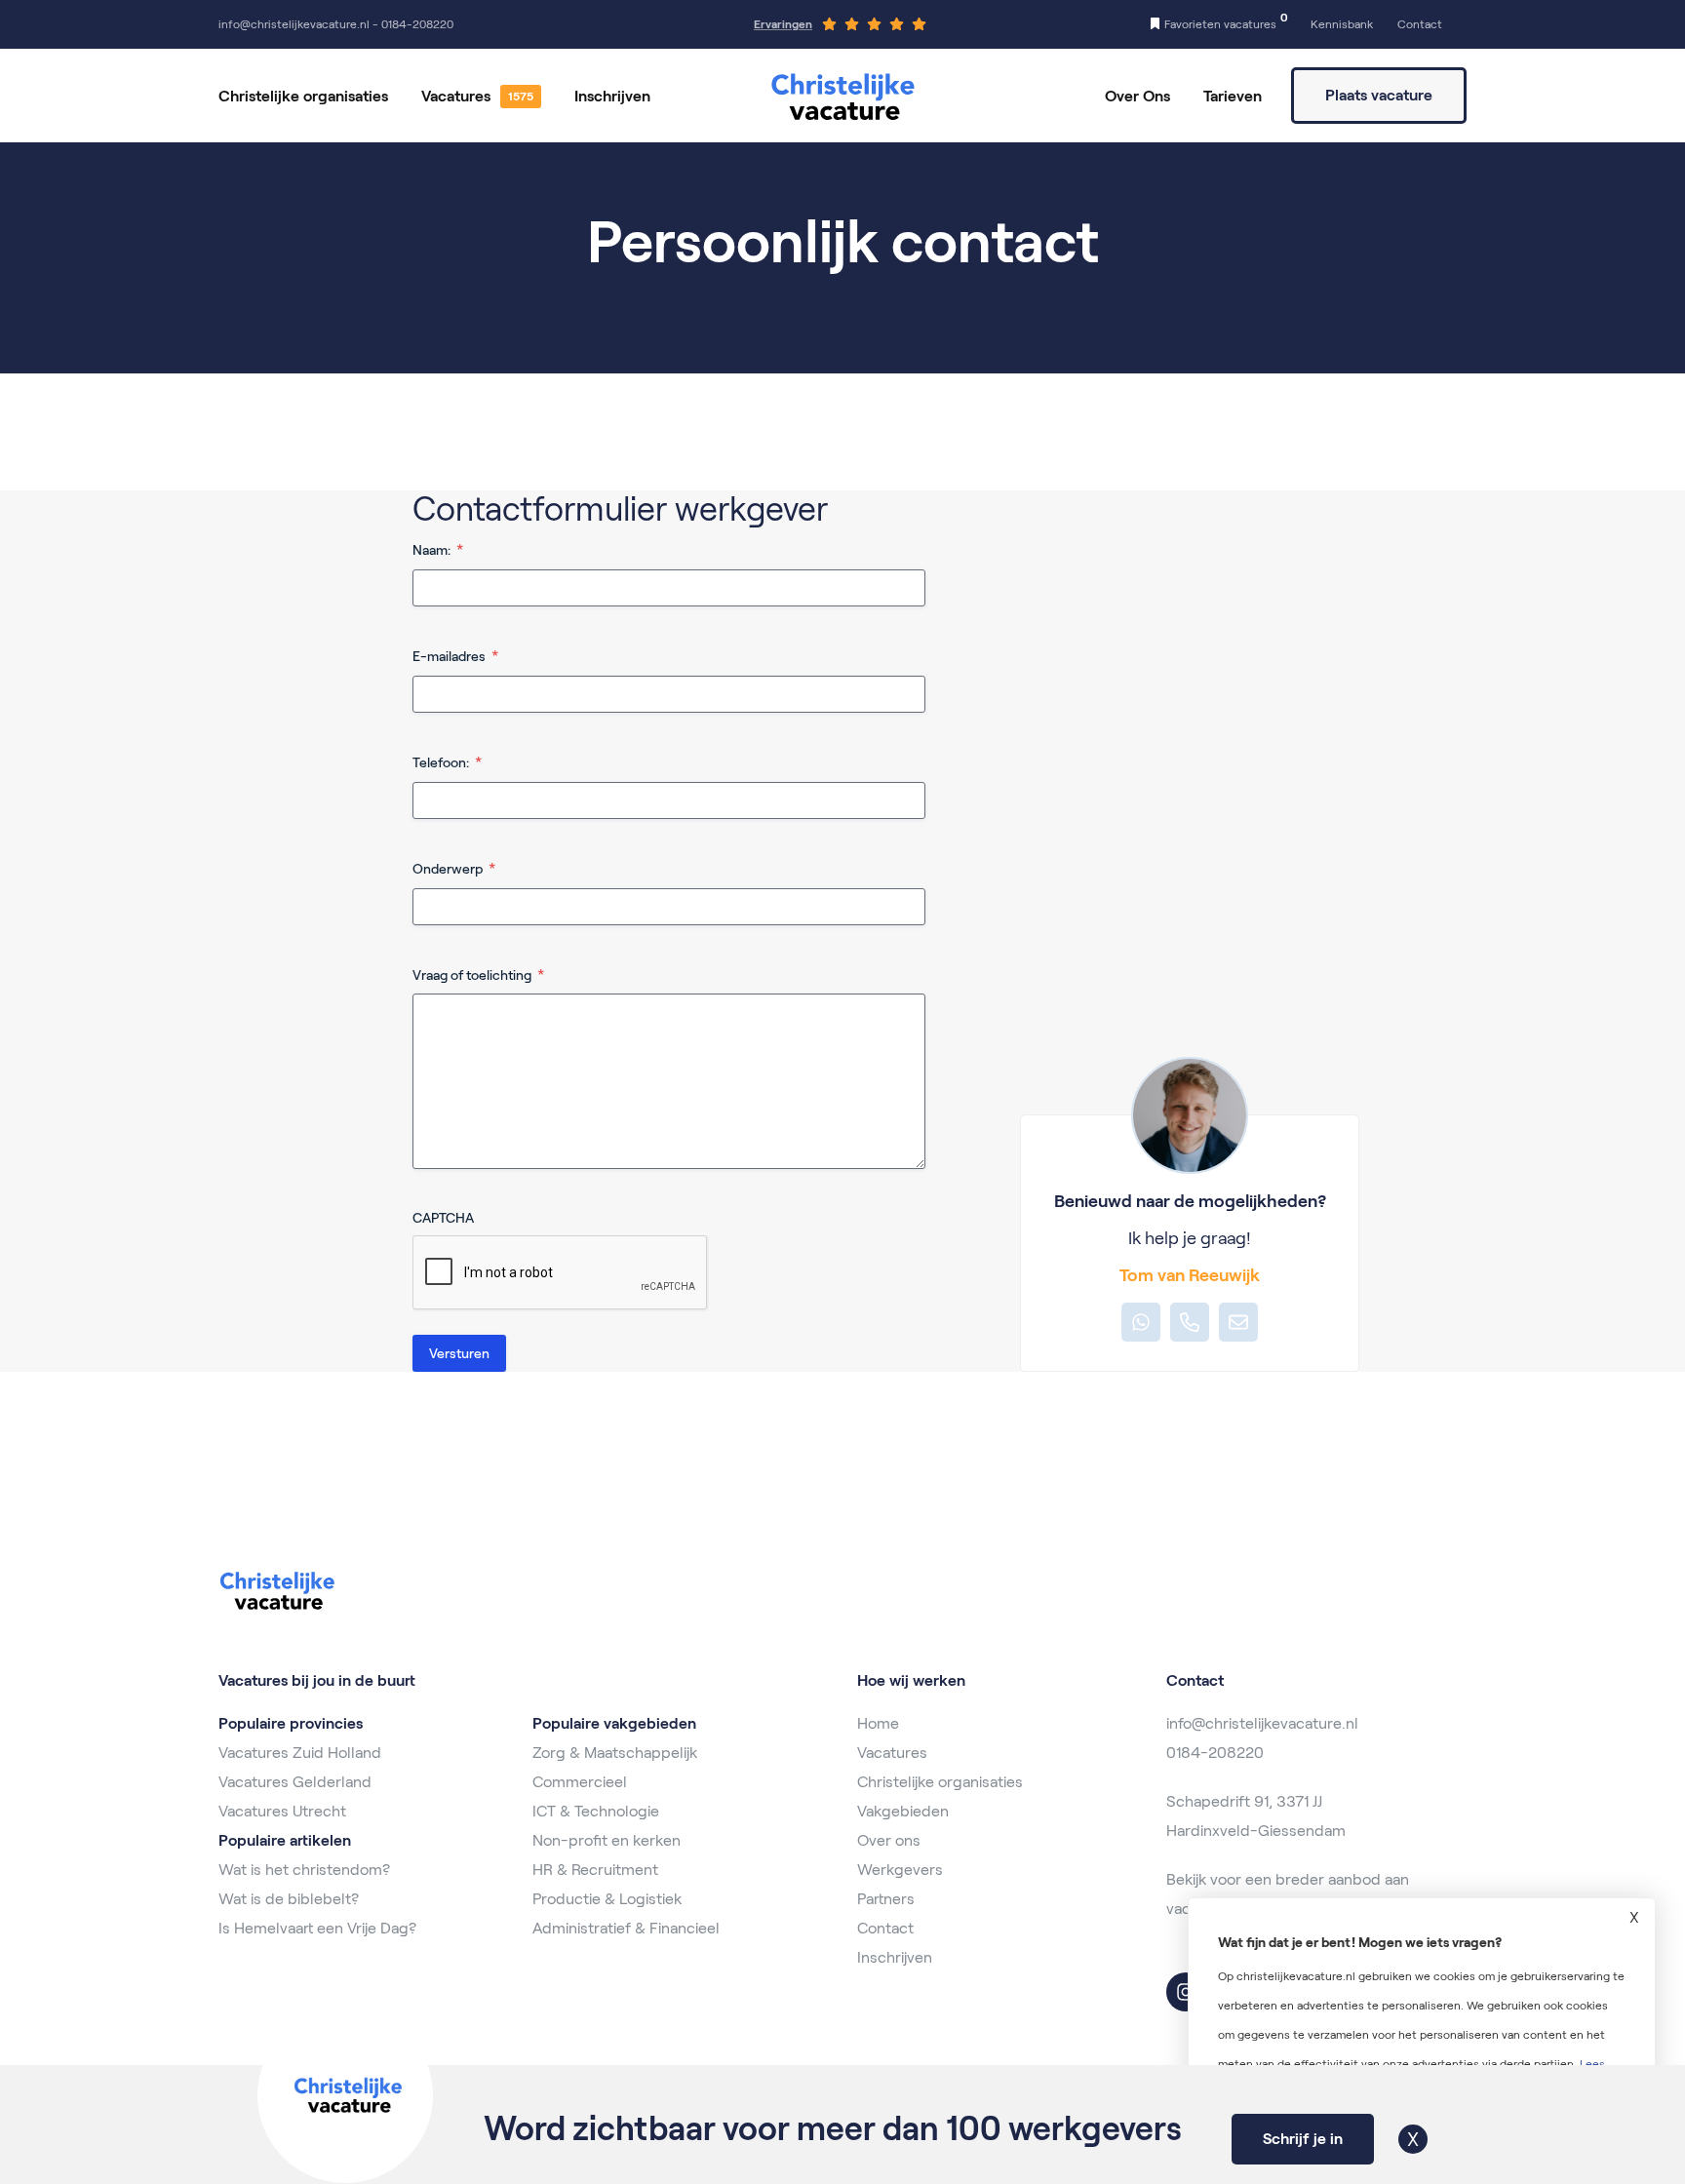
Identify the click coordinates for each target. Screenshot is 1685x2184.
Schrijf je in (1303, 2139)
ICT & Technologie (596, 1811)
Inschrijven (612, 96)
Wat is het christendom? (304, 1870)
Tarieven (1233, 96)
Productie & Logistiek (607, 1899)
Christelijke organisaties (303, 96)
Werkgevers (900, 1870)
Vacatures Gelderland (295, 1782)
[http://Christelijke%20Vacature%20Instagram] (1186, 1992)
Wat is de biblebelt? (289, 1899)
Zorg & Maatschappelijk (615, 1753)
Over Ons (1137, 96)
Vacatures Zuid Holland (300, 1753)
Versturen (459, 1353)
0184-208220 (1215, 1753)
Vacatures (456, 96)
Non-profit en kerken (607, 1840)
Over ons (889, 1840)
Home (878, 1723)
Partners (886, 1899)
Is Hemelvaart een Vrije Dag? (317, 1928)
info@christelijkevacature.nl (1262, 1723)
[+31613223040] (1141, 1322)
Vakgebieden (903, 1811)
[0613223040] (1190, 1322)
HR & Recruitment (595, 1870)
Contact (885, 1928)
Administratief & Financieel (626, 1928)
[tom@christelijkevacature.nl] (1238, 1322)
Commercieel (580, 1782)
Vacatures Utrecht (282, 1811)
